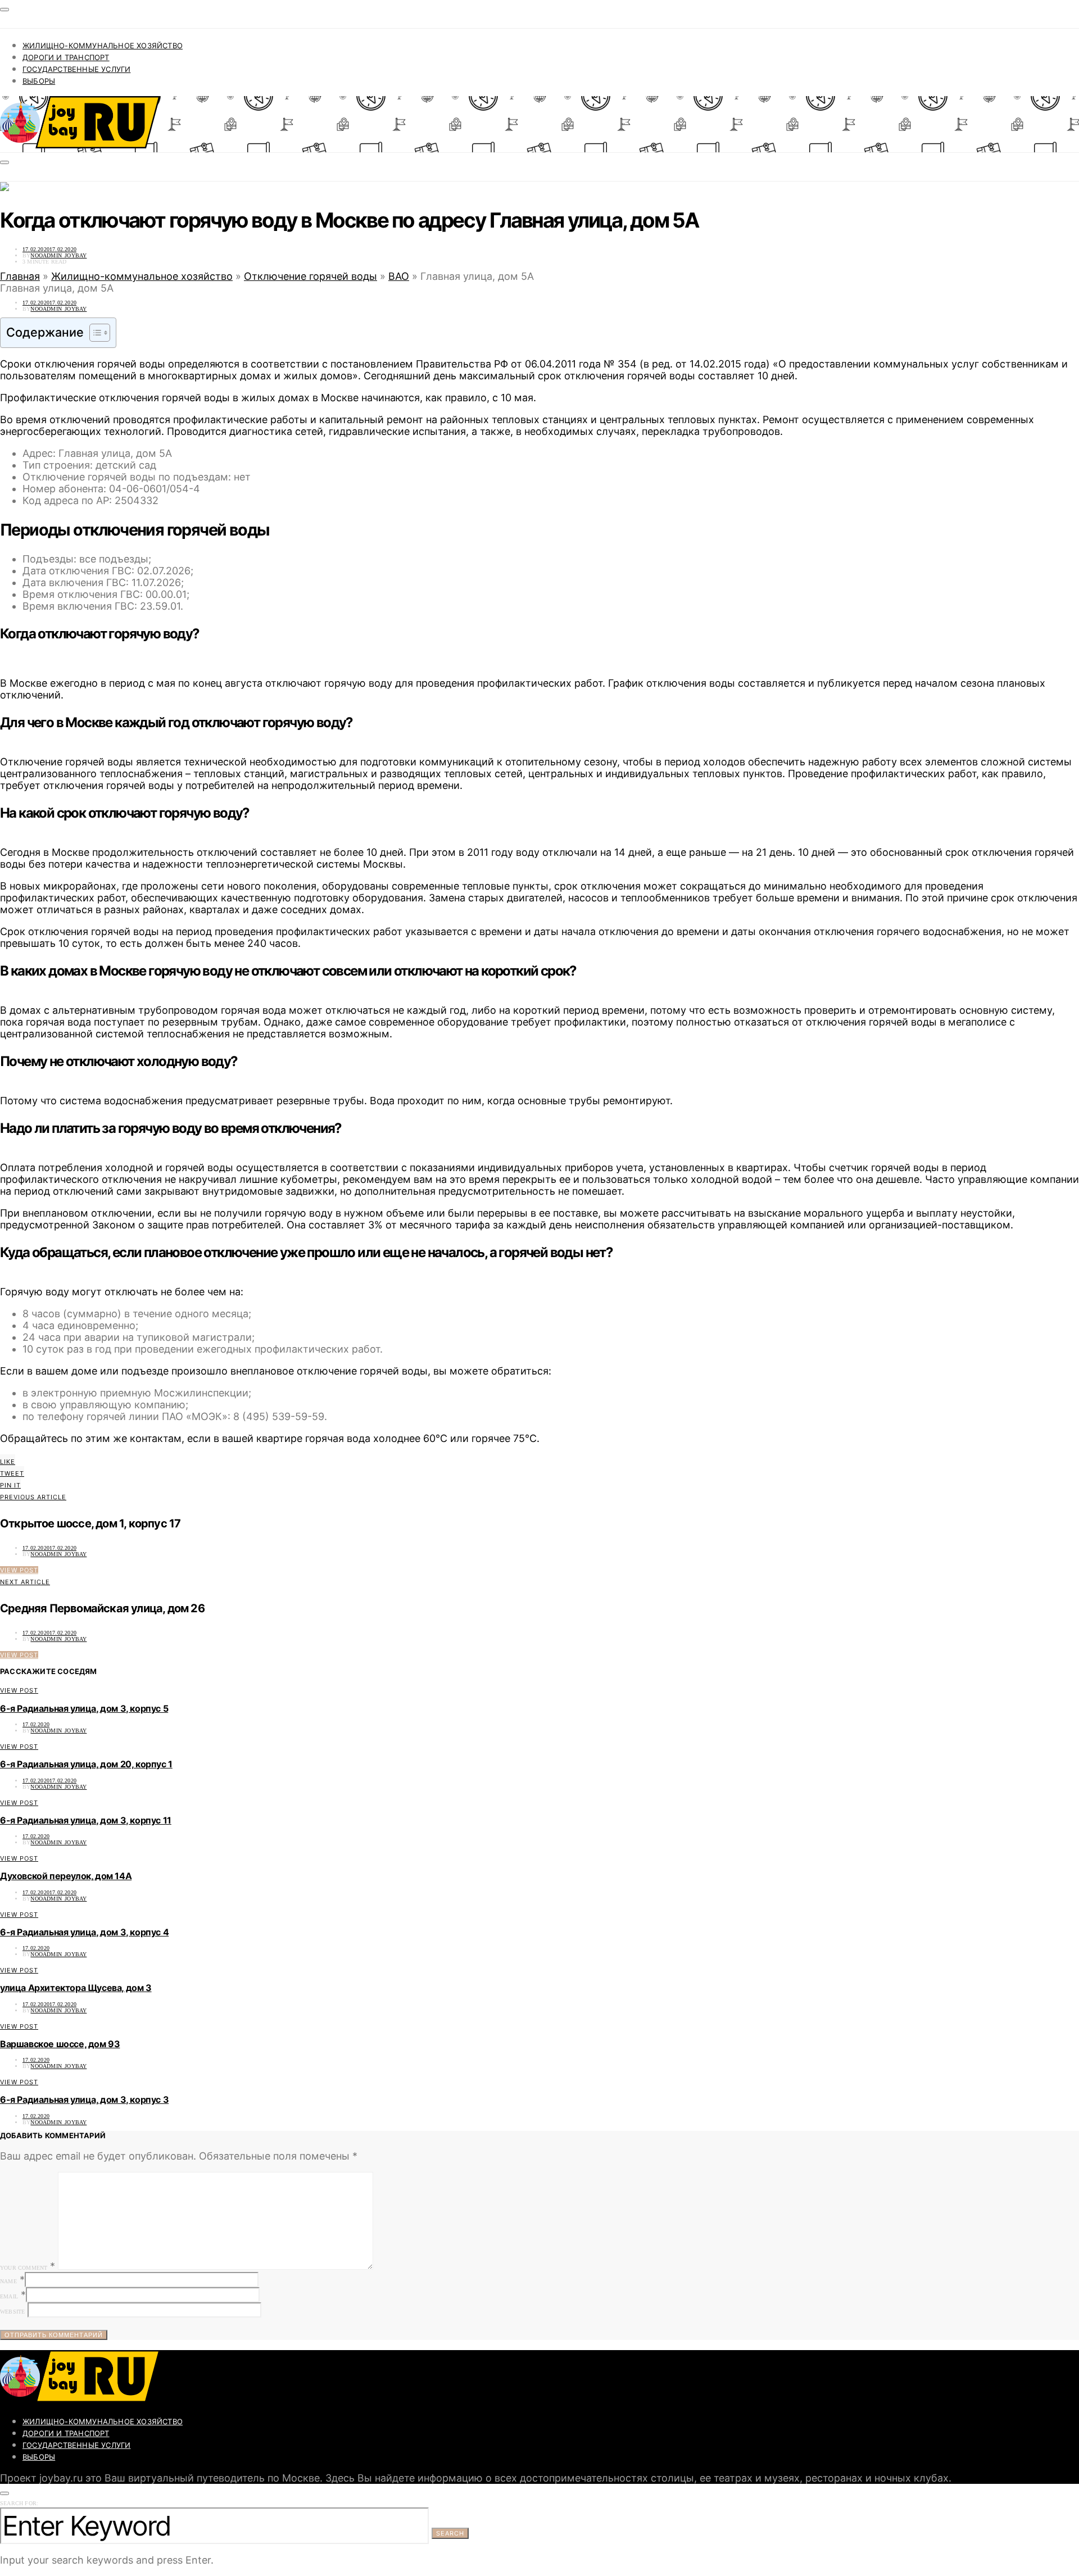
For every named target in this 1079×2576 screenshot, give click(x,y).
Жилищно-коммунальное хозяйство (103, 46)
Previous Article (33, 1497)
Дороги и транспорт (66, 57)
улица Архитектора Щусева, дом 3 (76, 1988)
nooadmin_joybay (58, 255)
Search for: (19, 2503)
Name (8, 2281)
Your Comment (24, 2268)
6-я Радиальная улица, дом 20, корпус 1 (86, 1764)
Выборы (39, 81)
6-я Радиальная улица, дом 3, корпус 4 (84, 1932)
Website (12, 2312)
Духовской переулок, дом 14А (66, 1876)
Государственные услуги (76, 69)
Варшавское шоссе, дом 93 (60, 2044)
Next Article (25, 1582)
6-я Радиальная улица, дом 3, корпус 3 (84, 2099)
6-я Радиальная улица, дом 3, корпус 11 (86, 1820)
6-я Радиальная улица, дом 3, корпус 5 (84, 1708)
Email (9, 2296)
